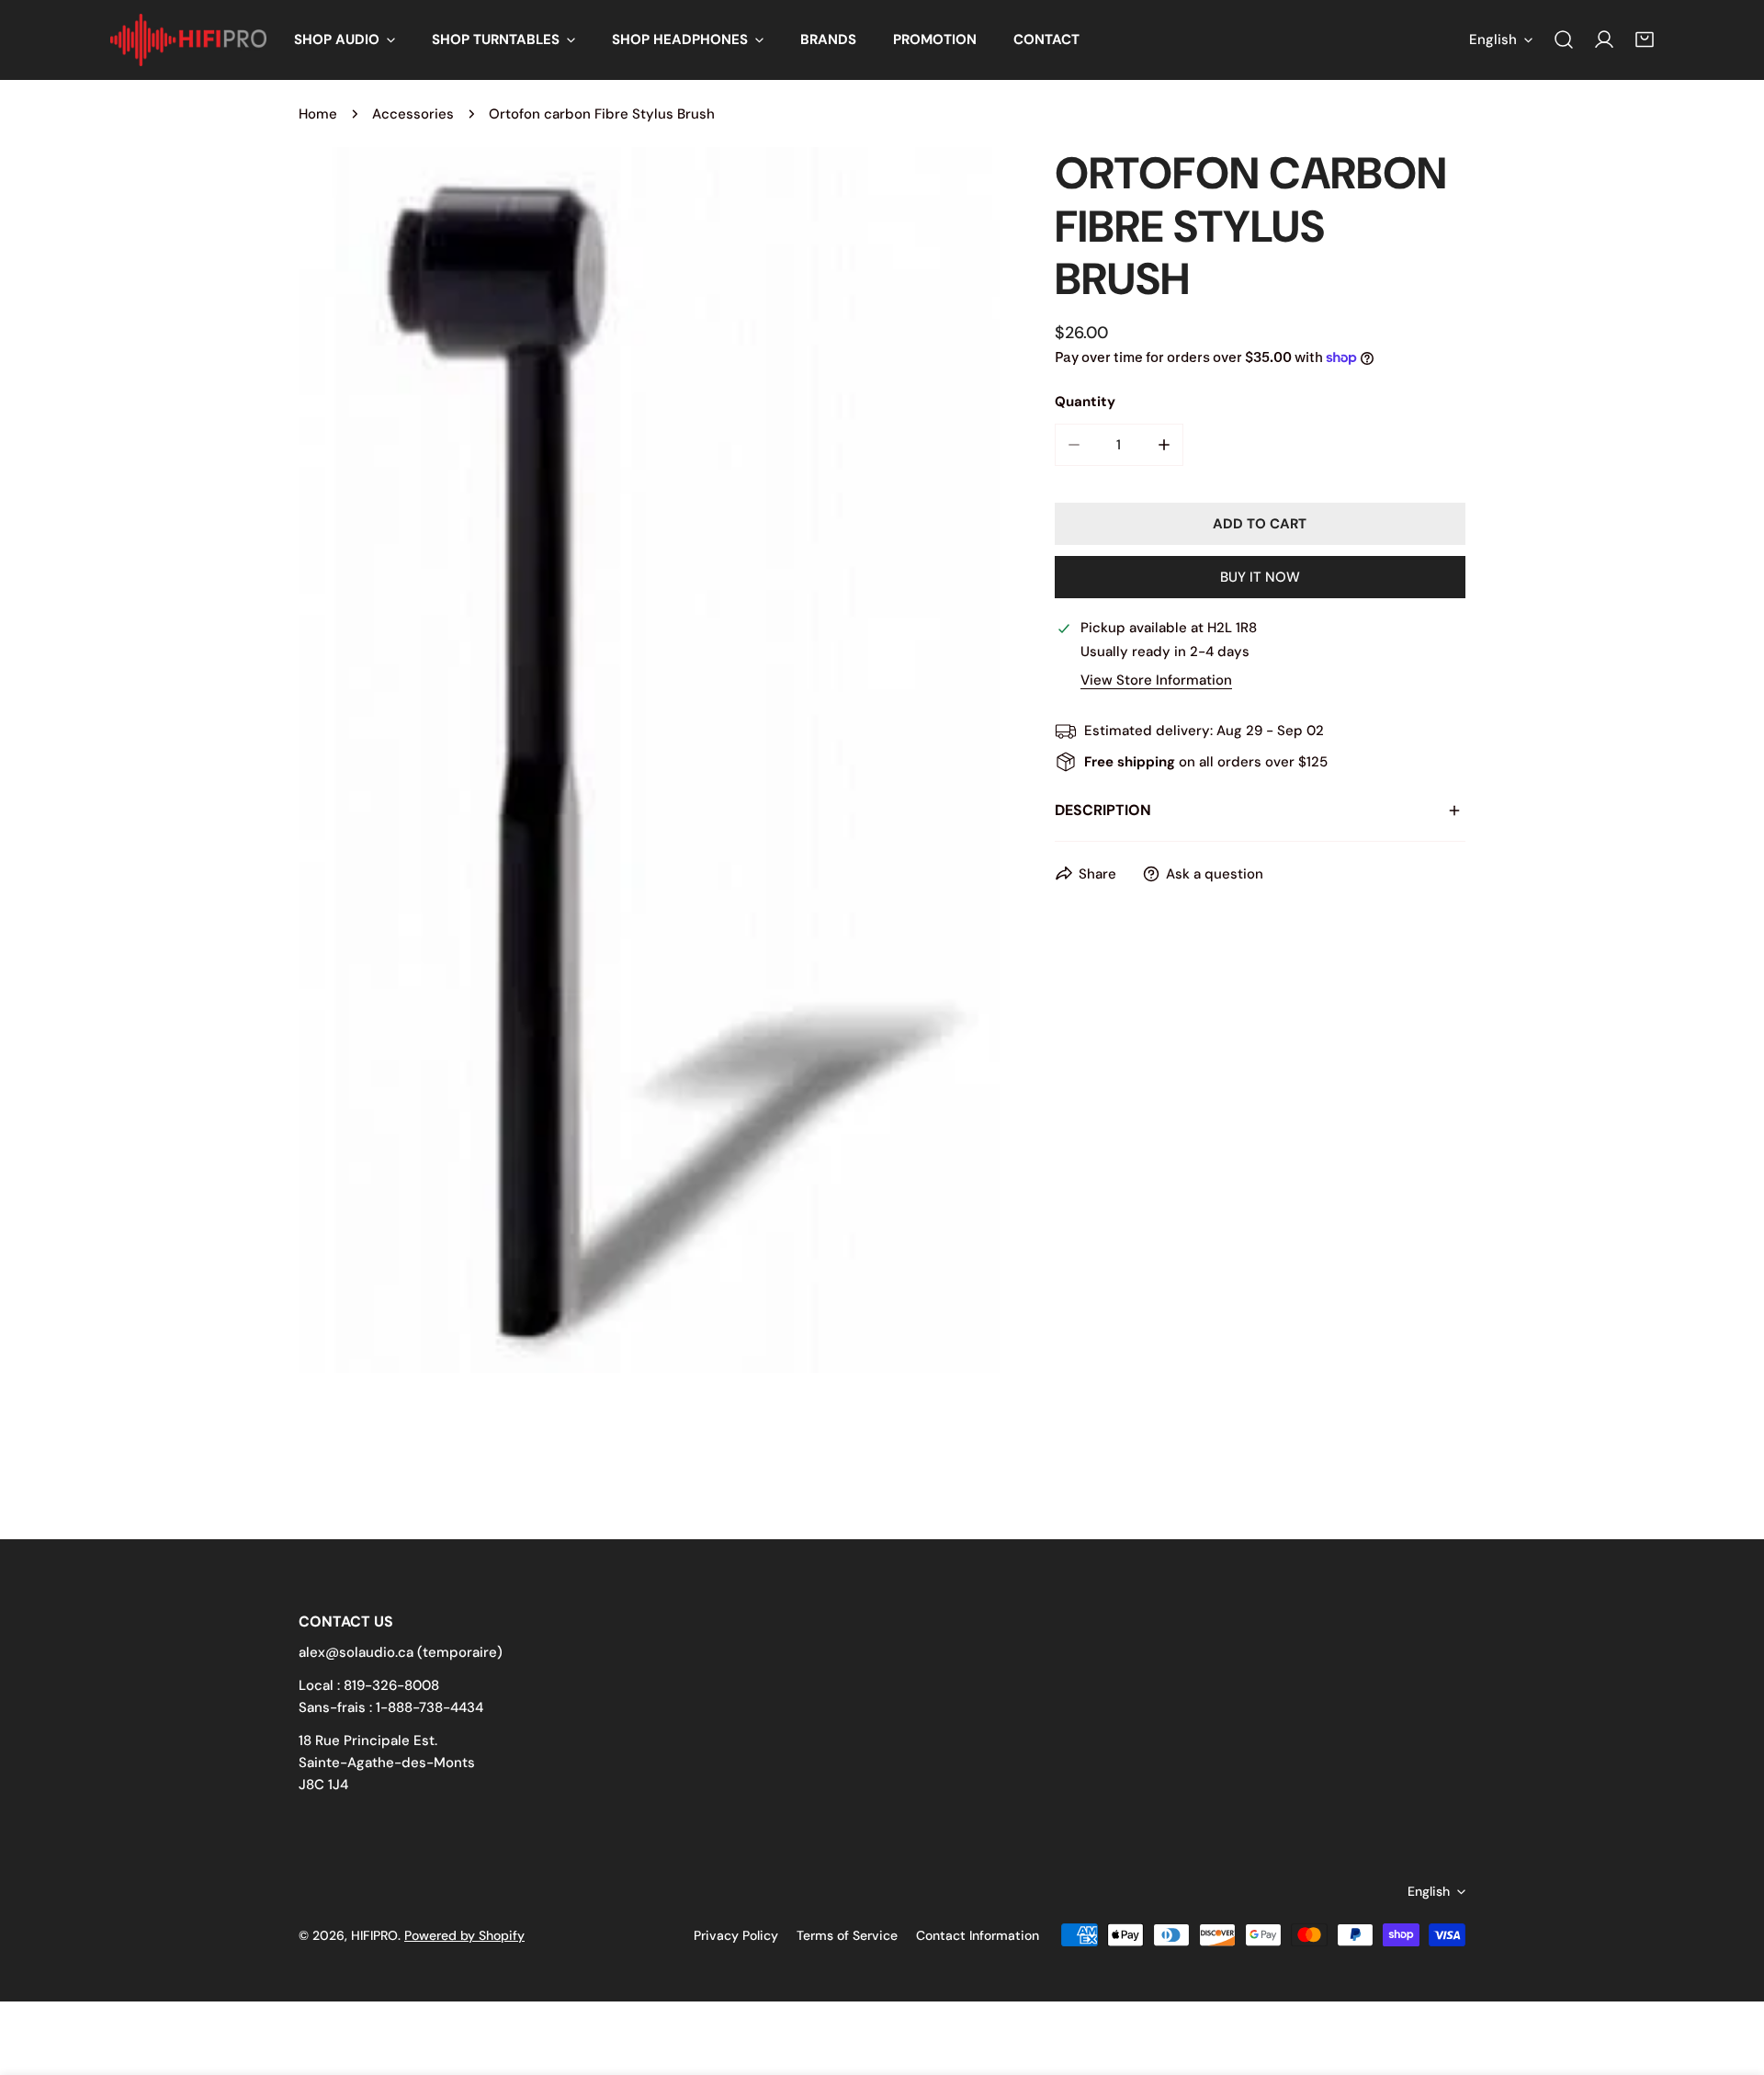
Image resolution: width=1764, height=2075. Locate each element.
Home (318, 114)
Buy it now (1260, 577)
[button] (345, 40)
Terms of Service (847, 1935)
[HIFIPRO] (188, 40)
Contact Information (978, 1935)
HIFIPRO (374, 1935)
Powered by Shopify (464, 1935)
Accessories (413, 114)
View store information (1156, 680)
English (1493, 40)
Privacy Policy (736, 1935)
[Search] (1564, 40)
